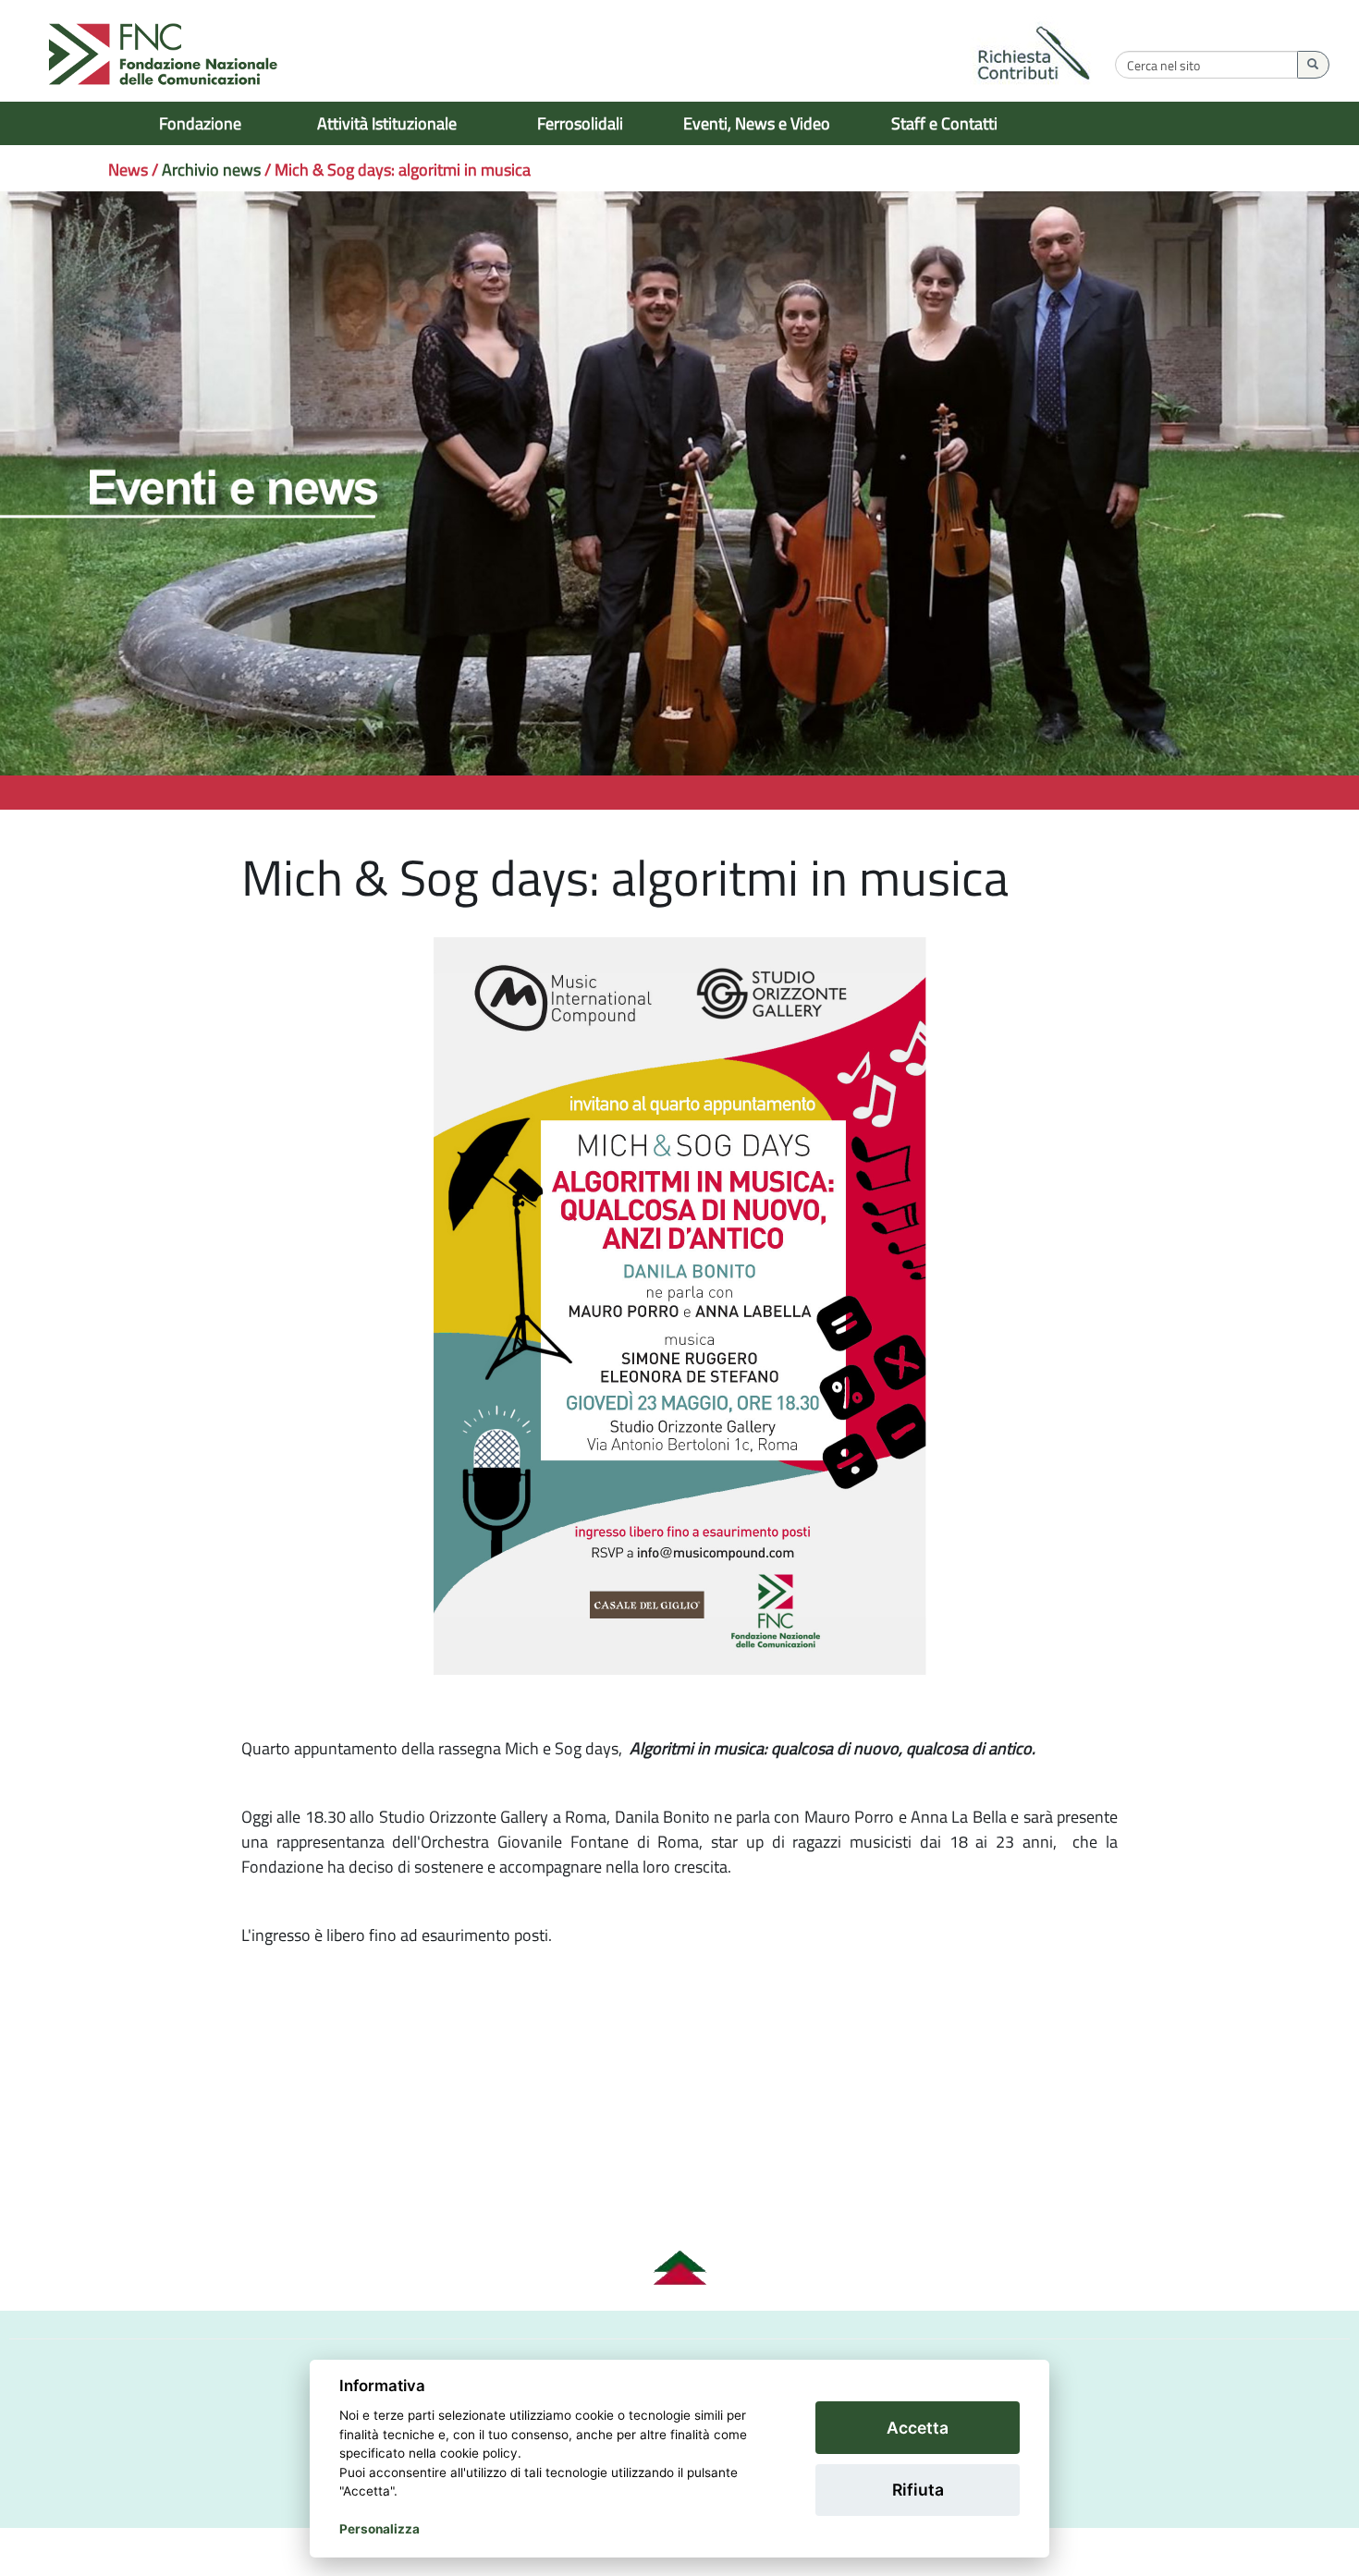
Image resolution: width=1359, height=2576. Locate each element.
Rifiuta (918, 2490)
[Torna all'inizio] (679, 2268)
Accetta (918, 2428)
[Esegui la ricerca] (1313, 65)
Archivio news (211, 170)
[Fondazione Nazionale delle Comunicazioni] (163, 55)
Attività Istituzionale (387, 123)
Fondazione (200, 123)
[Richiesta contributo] (1035, 55)
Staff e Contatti (944, 123)
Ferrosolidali (580, 123)
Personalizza (380, 2529)
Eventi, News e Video (757, 123)
